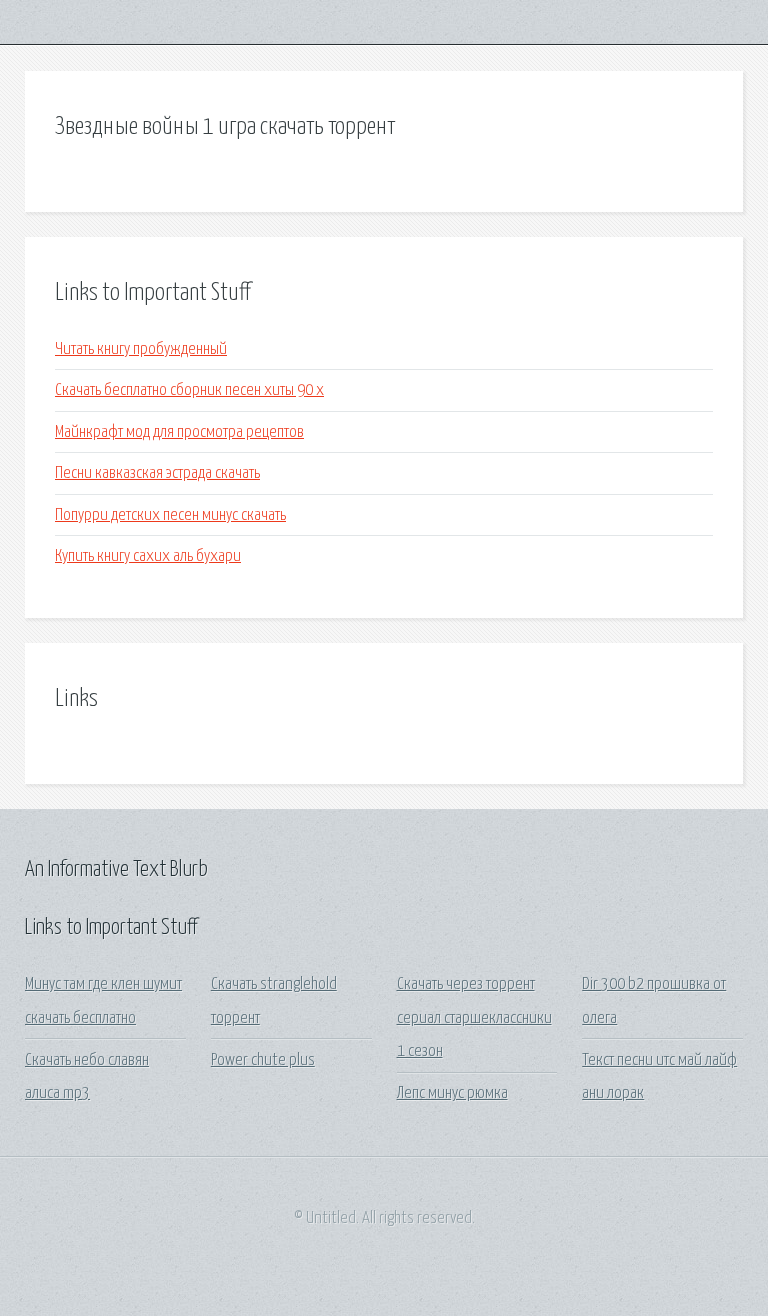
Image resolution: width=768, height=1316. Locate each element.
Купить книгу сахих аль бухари (148, 556)
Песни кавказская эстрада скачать (157, 473)
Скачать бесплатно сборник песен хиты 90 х (189, 390)
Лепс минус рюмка (452, 1093)
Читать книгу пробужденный (141, 349)
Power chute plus (263, 1060)
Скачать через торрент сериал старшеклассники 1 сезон (474, 1018)
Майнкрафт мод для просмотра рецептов (179, 432)
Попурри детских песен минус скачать (170, 515)
